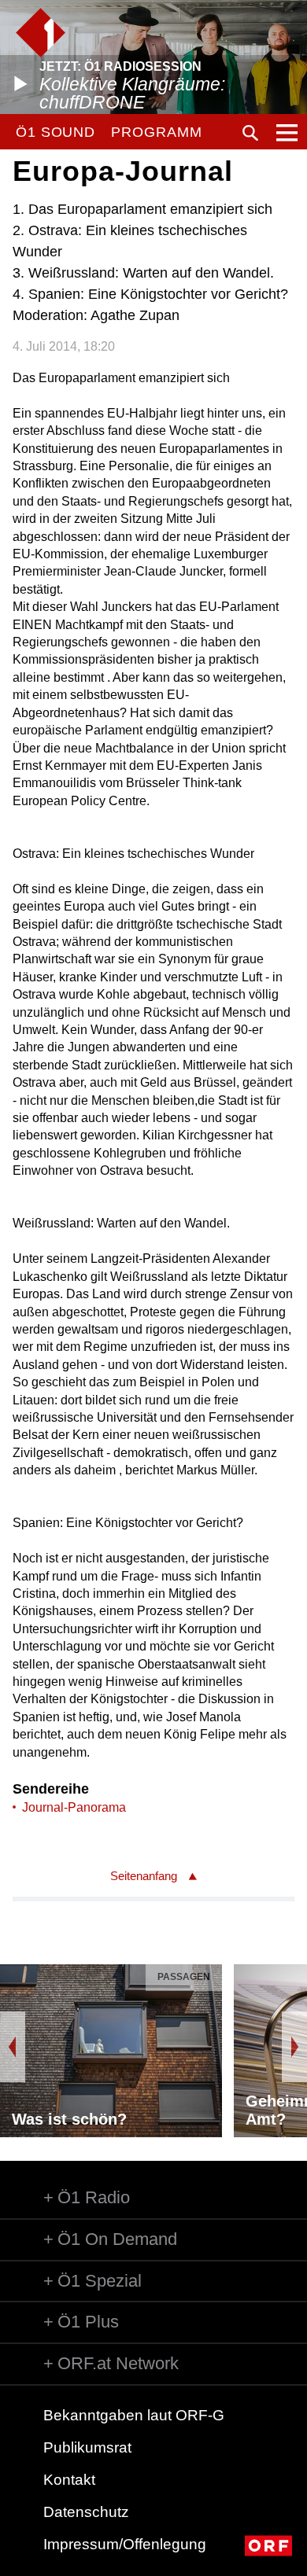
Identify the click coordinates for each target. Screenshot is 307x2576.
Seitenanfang (144, 1876)
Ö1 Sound (55, 132)
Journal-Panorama (74, 1807)
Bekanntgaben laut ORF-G (134, 2415)
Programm (156, 132)
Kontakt (69, 2480)
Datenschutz (86, 2512)
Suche (250, 133)
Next (294, 2047)
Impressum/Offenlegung (125, 2544)
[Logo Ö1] (41, 33)
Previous (13, 2047)
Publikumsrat (87, 2447)
